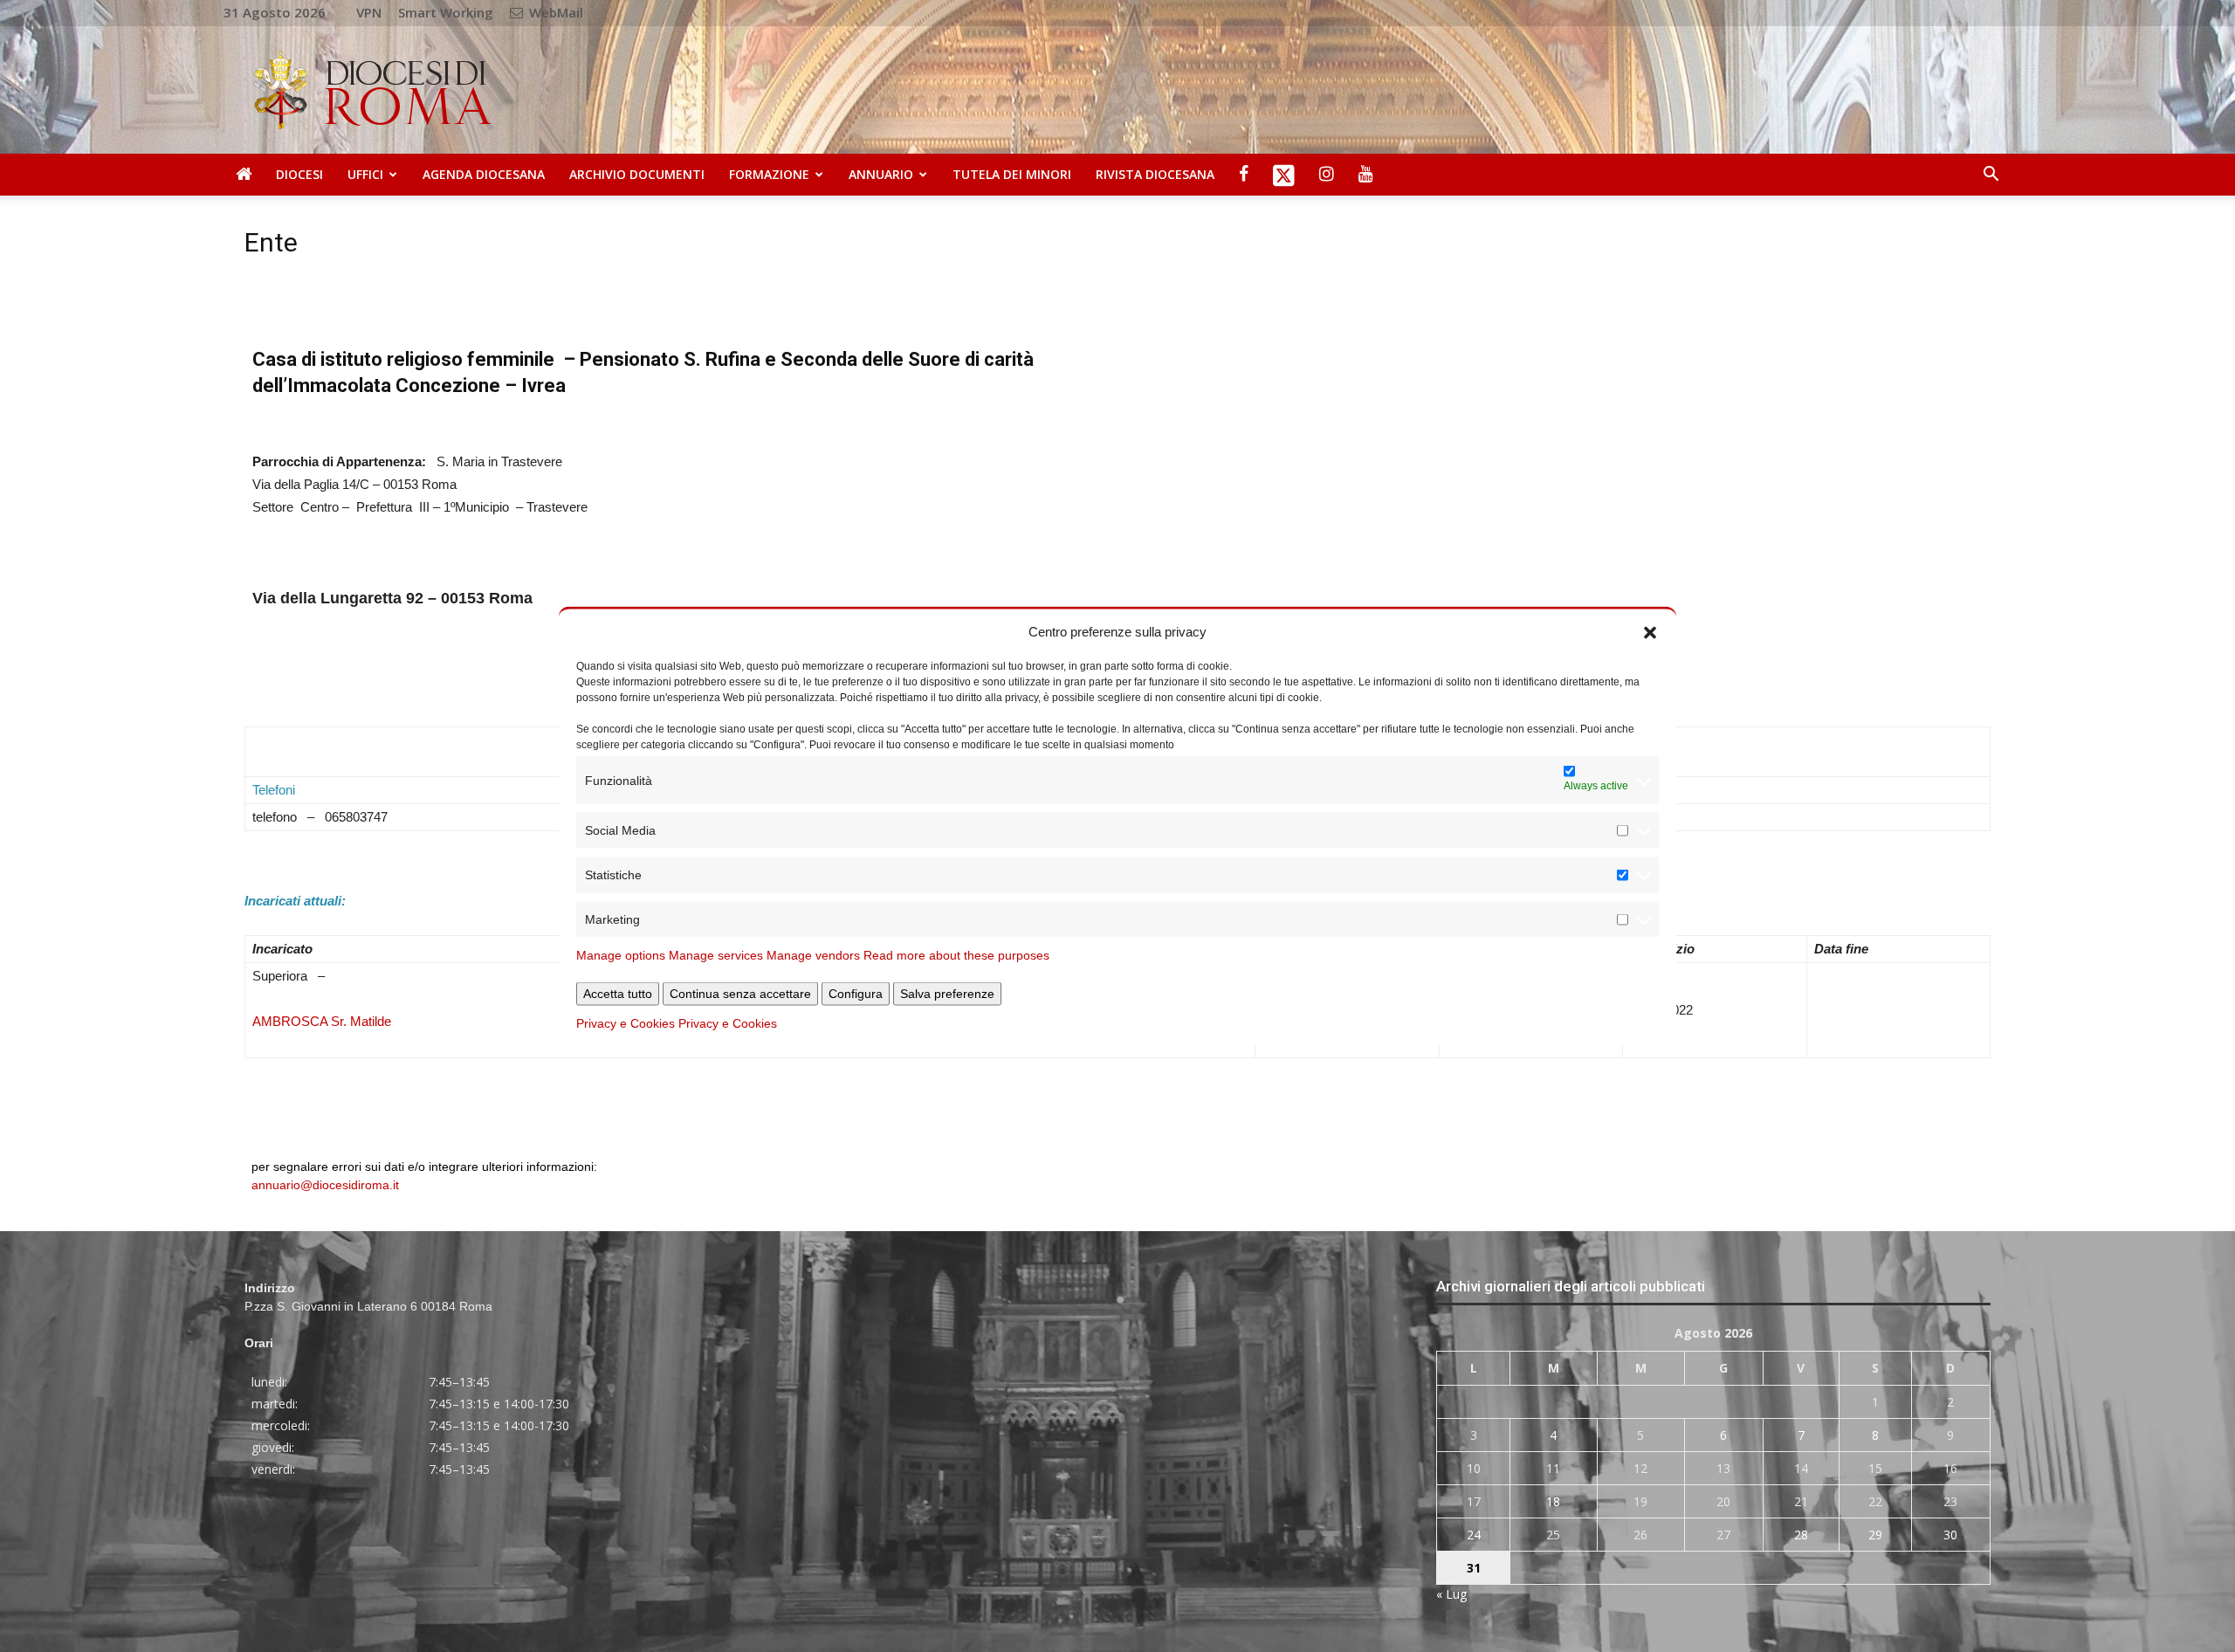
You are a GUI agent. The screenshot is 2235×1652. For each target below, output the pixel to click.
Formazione (769, 174)
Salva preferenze (947, 994)
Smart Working (446, 12)
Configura (856, 994)
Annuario (881, 174)
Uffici (365, 174)
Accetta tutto (618, 994)
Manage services (716, 955)
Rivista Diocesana (1155, 174)
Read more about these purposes (956, 955)
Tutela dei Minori (1012, 174)
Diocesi (299, 174)
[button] (1650, 631)
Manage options (621, 955)
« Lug (1451, 1594)
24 (1474, 1535)
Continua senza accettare (740, 994)
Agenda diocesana (484, 174)
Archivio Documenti (637, 174)
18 (1553, 1501)
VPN (369, 12)
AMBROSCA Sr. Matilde (322, 1021)
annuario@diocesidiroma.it (325, 1185)
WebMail (554, 12)
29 (1875, 1535)
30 (1950, 1535)
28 (1801, 1535)
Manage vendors (813, 955)
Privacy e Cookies (626, 1023)
